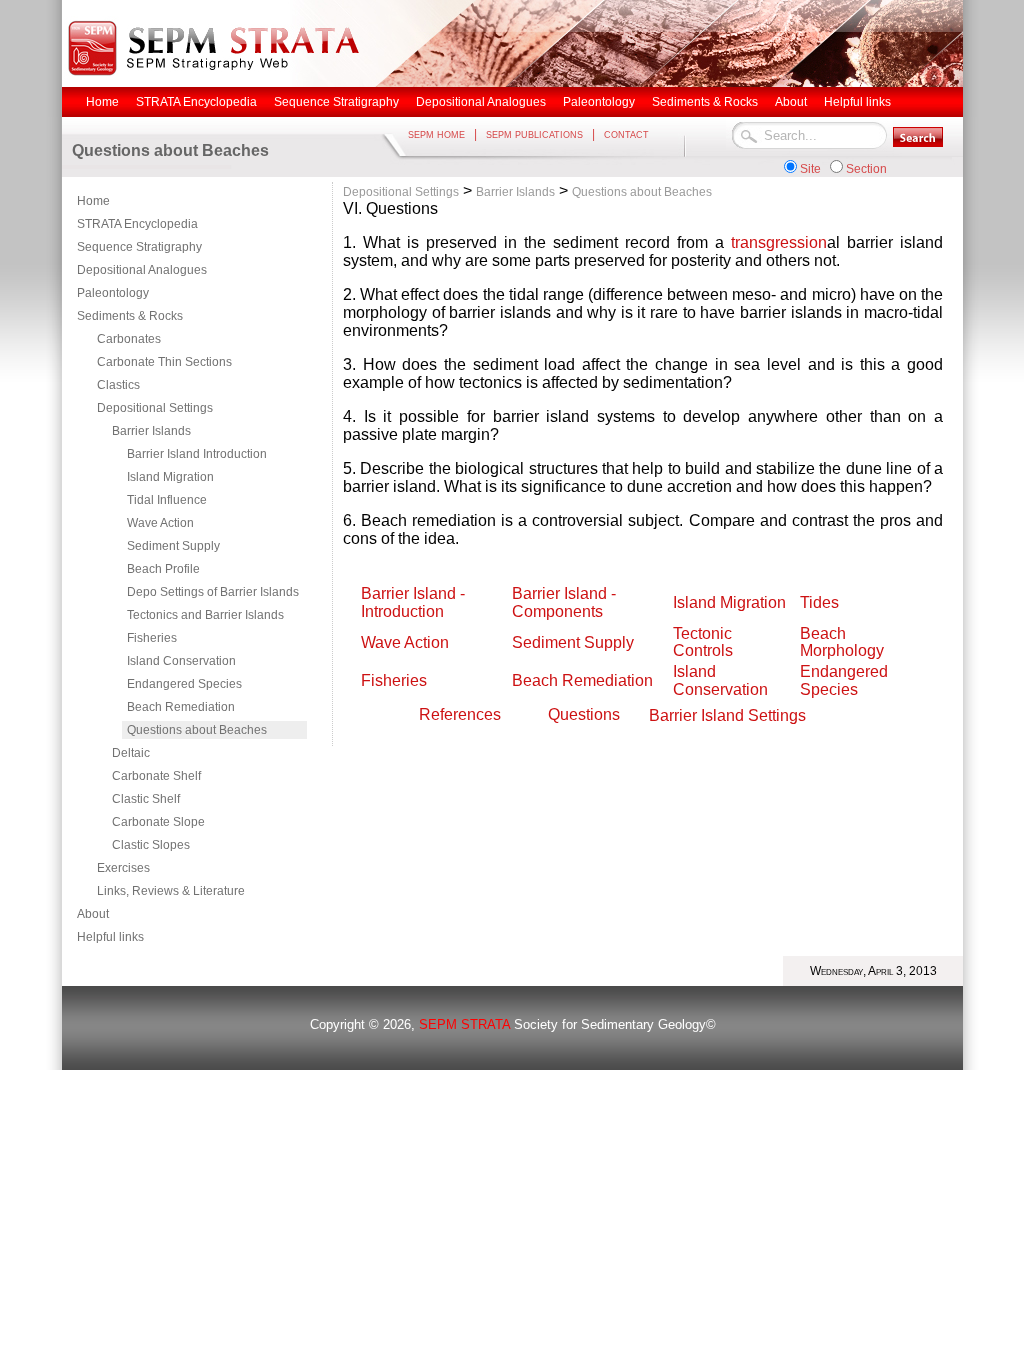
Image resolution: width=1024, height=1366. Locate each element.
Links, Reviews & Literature (171, 891)
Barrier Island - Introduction (413, 602)
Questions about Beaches (197, 730)
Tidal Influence (167, 500)
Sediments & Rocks (130, 316)
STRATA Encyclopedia (137, 224)
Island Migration (170, 477)
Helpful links (110, 937)
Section (866, 169)
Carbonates (129, 339)
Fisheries (152, 638)
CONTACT (626, 135)
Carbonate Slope (158, 822)
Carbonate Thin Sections (164, 362)
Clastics (118, 385)
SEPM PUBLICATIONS (534, 135)
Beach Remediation (181, 707)
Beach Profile (163, 569)
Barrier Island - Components (566, 602)
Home (93, 201)
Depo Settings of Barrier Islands (213, 592)
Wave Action (160, 523)
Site (810, 169)
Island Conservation (181, 661)
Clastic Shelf (146, 799)
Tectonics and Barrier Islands (205, 615)
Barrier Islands (151, 431)
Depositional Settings (155, 408)
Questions (584, 714)
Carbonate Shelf (156, 776)
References (460, 714)
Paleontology (113, 293)
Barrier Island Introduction (197, 454)
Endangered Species (184, 684)
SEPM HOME (436, 135)
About (93, 914)
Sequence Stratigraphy (139, 247)
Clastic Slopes (151, 845)
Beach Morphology (842, 642)
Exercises (123, 868)
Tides (819, 602)
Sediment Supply (173, 546)
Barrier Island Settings (727, 715)
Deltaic (131, 753)
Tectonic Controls (703, 642)
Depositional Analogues (142, 270)
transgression (779, 242)
